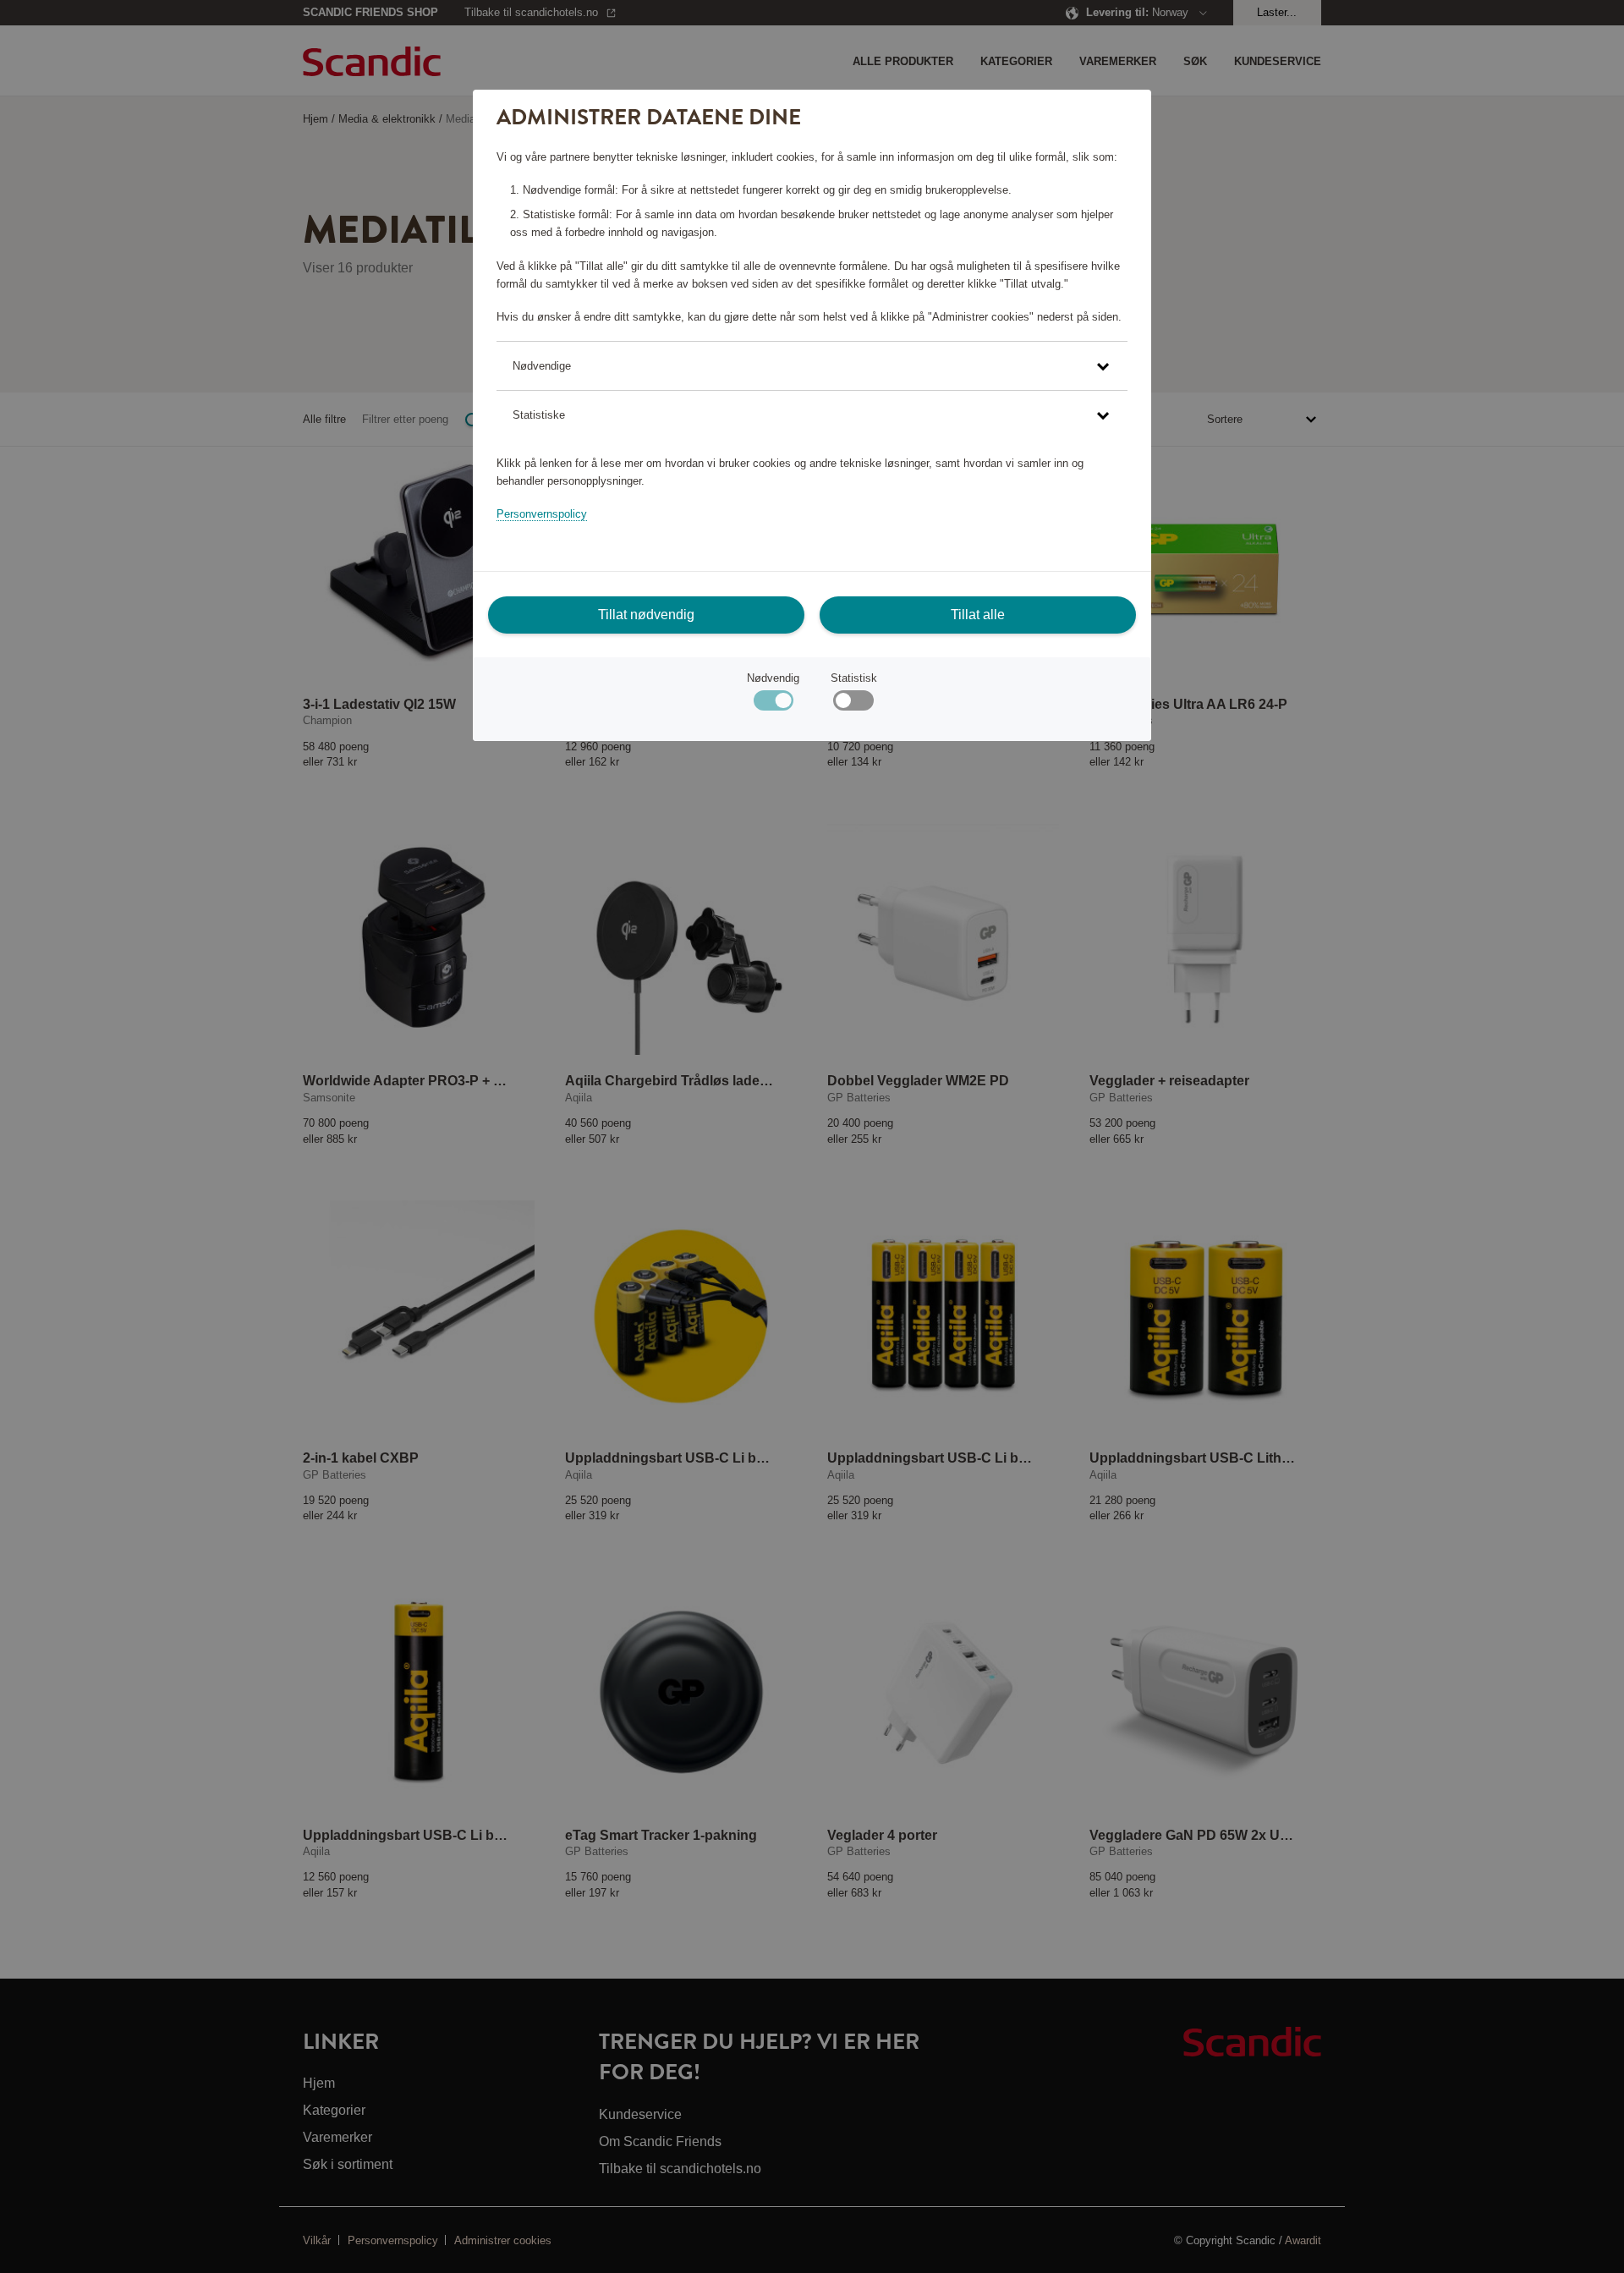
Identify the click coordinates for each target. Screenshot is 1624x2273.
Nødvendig (773, 678)
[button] (812, 366)
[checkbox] (853, 704)
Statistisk (854, 678)
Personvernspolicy (542, 514)
